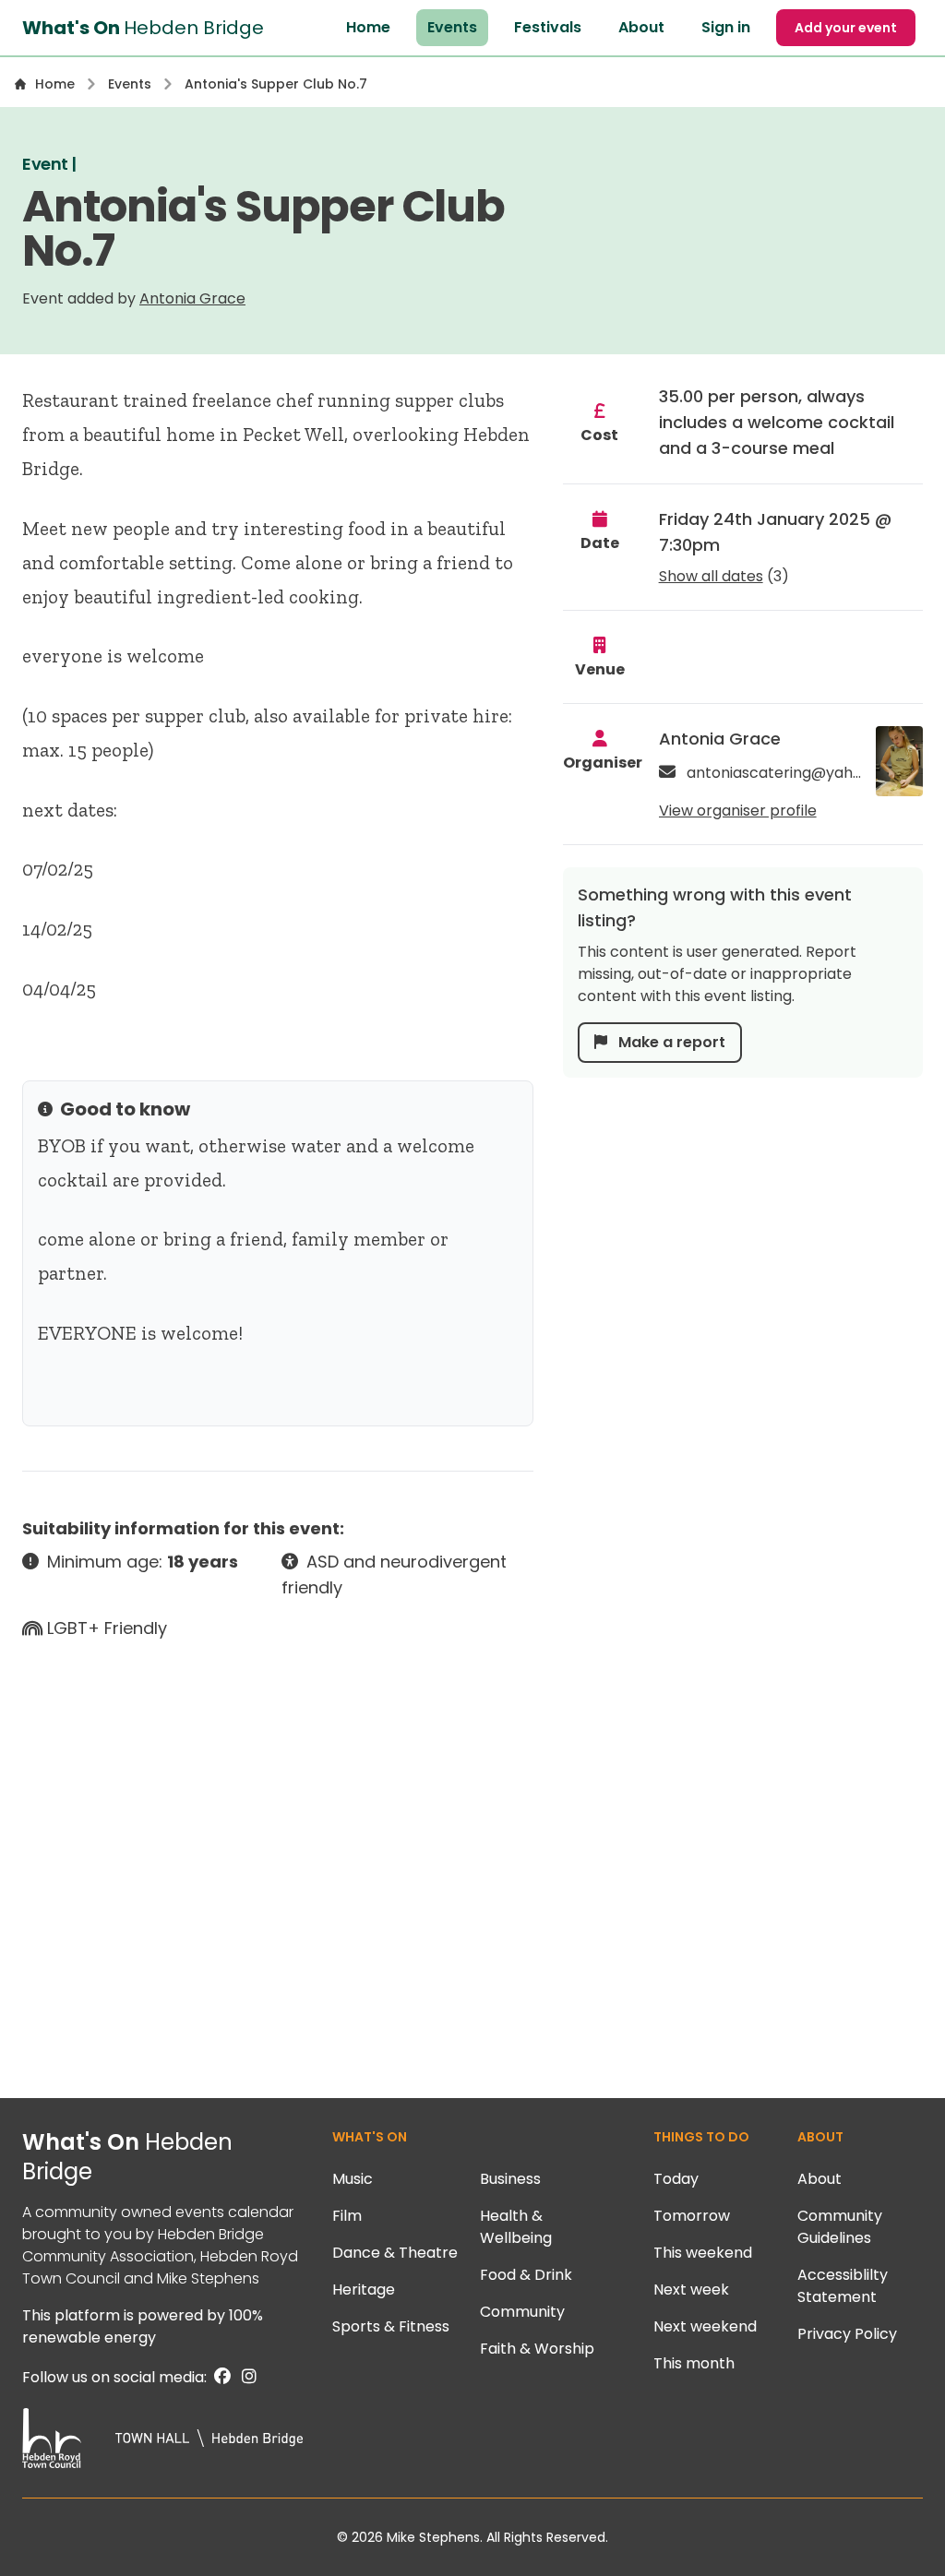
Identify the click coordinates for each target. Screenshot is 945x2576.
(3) (724, 576)
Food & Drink (526, 2275)
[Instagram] (245, 2377)
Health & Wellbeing (516, 2227)
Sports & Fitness (391, 2326)
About (641, 27)
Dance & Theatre (395, 2253)
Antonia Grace (192, 298)
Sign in (726, 27)
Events (452, 27)
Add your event (846, 28)
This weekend (703, 2253)
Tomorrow (692, 2216)
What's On (127, 2157)
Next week (691, 2290)
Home (368, 27)
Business (510, 2179)
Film (347, 2216)
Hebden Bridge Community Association (143, 2245)
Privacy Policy (847, 2334)
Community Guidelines (840, 2227)
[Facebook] (221, 2377)
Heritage (364, 2290)
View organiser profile (738, 811)
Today (676, 2179)
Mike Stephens (208, 2278)
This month (694, 2363)
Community (522, 2312)
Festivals (548, 27)
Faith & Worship (537, 2349)
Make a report (670, 1042)
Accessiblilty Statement (843, 2286)
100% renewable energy (143, 2326)
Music (353, 2179)
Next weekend (705, 2326)
